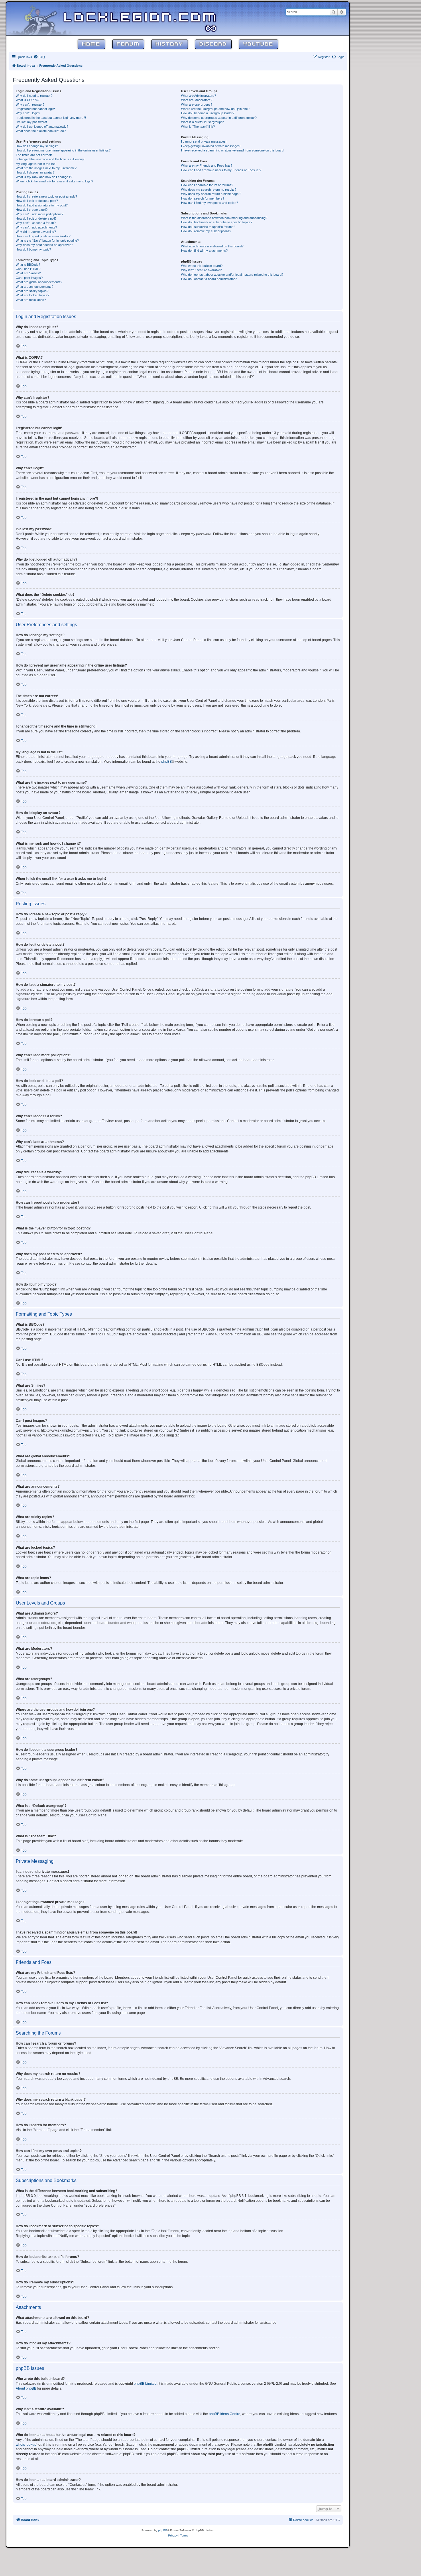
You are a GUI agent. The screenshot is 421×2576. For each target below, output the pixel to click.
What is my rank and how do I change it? (44, 177)
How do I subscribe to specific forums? (208, 227)
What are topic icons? (31, 300)
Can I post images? (29, 278)
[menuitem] (39, 57)
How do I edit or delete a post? (37, 201)
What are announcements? (35, 287)
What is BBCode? (28, 265)
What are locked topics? (33, 295)
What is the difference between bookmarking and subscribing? (224, 218)
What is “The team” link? (198, 127)
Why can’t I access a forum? (36, 223)
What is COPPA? (27, 100)
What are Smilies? (28, 273)
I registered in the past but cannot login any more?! (51, 118)
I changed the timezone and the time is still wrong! (50, 159)
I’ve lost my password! (31, 122)
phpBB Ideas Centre (225, 2414)
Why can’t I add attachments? (36, 227)
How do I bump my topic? (33, 249)
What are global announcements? (39, 282)
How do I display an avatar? (35, 172)
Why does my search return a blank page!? (211, 194)
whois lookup (26, 2445)
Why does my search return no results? (209, 190)
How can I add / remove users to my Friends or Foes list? (221, 170)
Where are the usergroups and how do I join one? (215, 109)
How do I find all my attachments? (204, 251)
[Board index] (44, 18)
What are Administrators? (198, 96)
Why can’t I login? (28, 113)
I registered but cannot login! (35, 109)
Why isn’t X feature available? (201, 270)
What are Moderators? (197, 100)
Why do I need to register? (34, 96)
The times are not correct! (34, 155)
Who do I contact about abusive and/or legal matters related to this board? (232, 275)
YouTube (258, 44)
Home (91, 44)
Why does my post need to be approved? (44, 245)
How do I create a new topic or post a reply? (46, 196)
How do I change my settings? (37, 146)
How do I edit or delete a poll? (36, 218)
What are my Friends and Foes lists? (207, 165)
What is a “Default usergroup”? (202, 122)
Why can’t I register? (30, 105)
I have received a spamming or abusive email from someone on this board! (233, 150)
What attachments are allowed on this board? (212, 246)
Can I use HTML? (28, 269)
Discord (213, 44)
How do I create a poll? (32, 210)
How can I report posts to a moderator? (43, 236)
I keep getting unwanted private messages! (211, 146)
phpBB (167, 762)
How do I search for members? (203, 198)
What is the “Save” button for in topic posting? (47, 241)
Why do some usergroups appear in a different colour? (219, 118)
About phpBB (26, 2388)
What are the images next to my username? (46, 168)
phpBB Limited (145, 2384)
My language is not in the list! (36, 164)
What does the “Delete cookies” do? (41, 131)
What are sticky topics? (32, 291)
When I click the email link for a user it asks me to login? (54, 181)
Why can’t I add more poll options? (40, 214)
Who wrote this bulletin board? (202, 266)
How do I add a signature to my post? (42, 205)
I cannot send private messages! (204, 141)
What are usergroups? (197, 105)
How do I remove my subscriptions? (206, 231)
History (170, 44)
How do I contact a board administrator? (209, 279)
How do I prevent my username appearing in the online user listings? (63, 150)
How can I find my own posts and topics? (209, 203)
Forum (128, 44)
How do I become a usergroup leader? (208, 113)
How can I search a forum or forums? (207, 185)
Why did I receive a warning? (36, 232)
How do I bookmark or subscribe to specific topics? (217, 222)
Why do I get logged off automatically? (42, 127)
